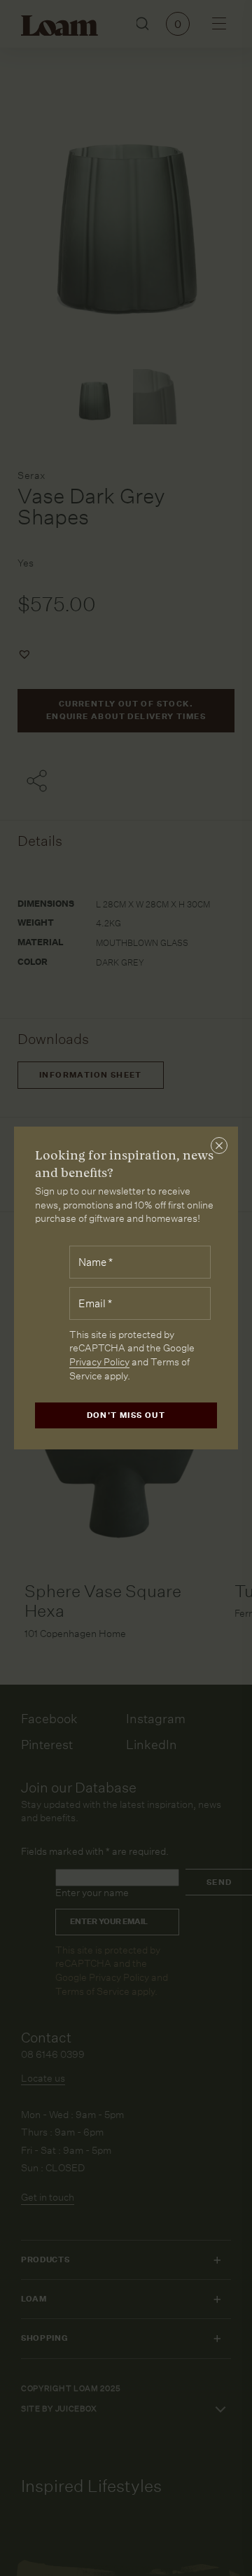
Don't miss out (126, 1415)
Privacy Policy (99, 1362)
